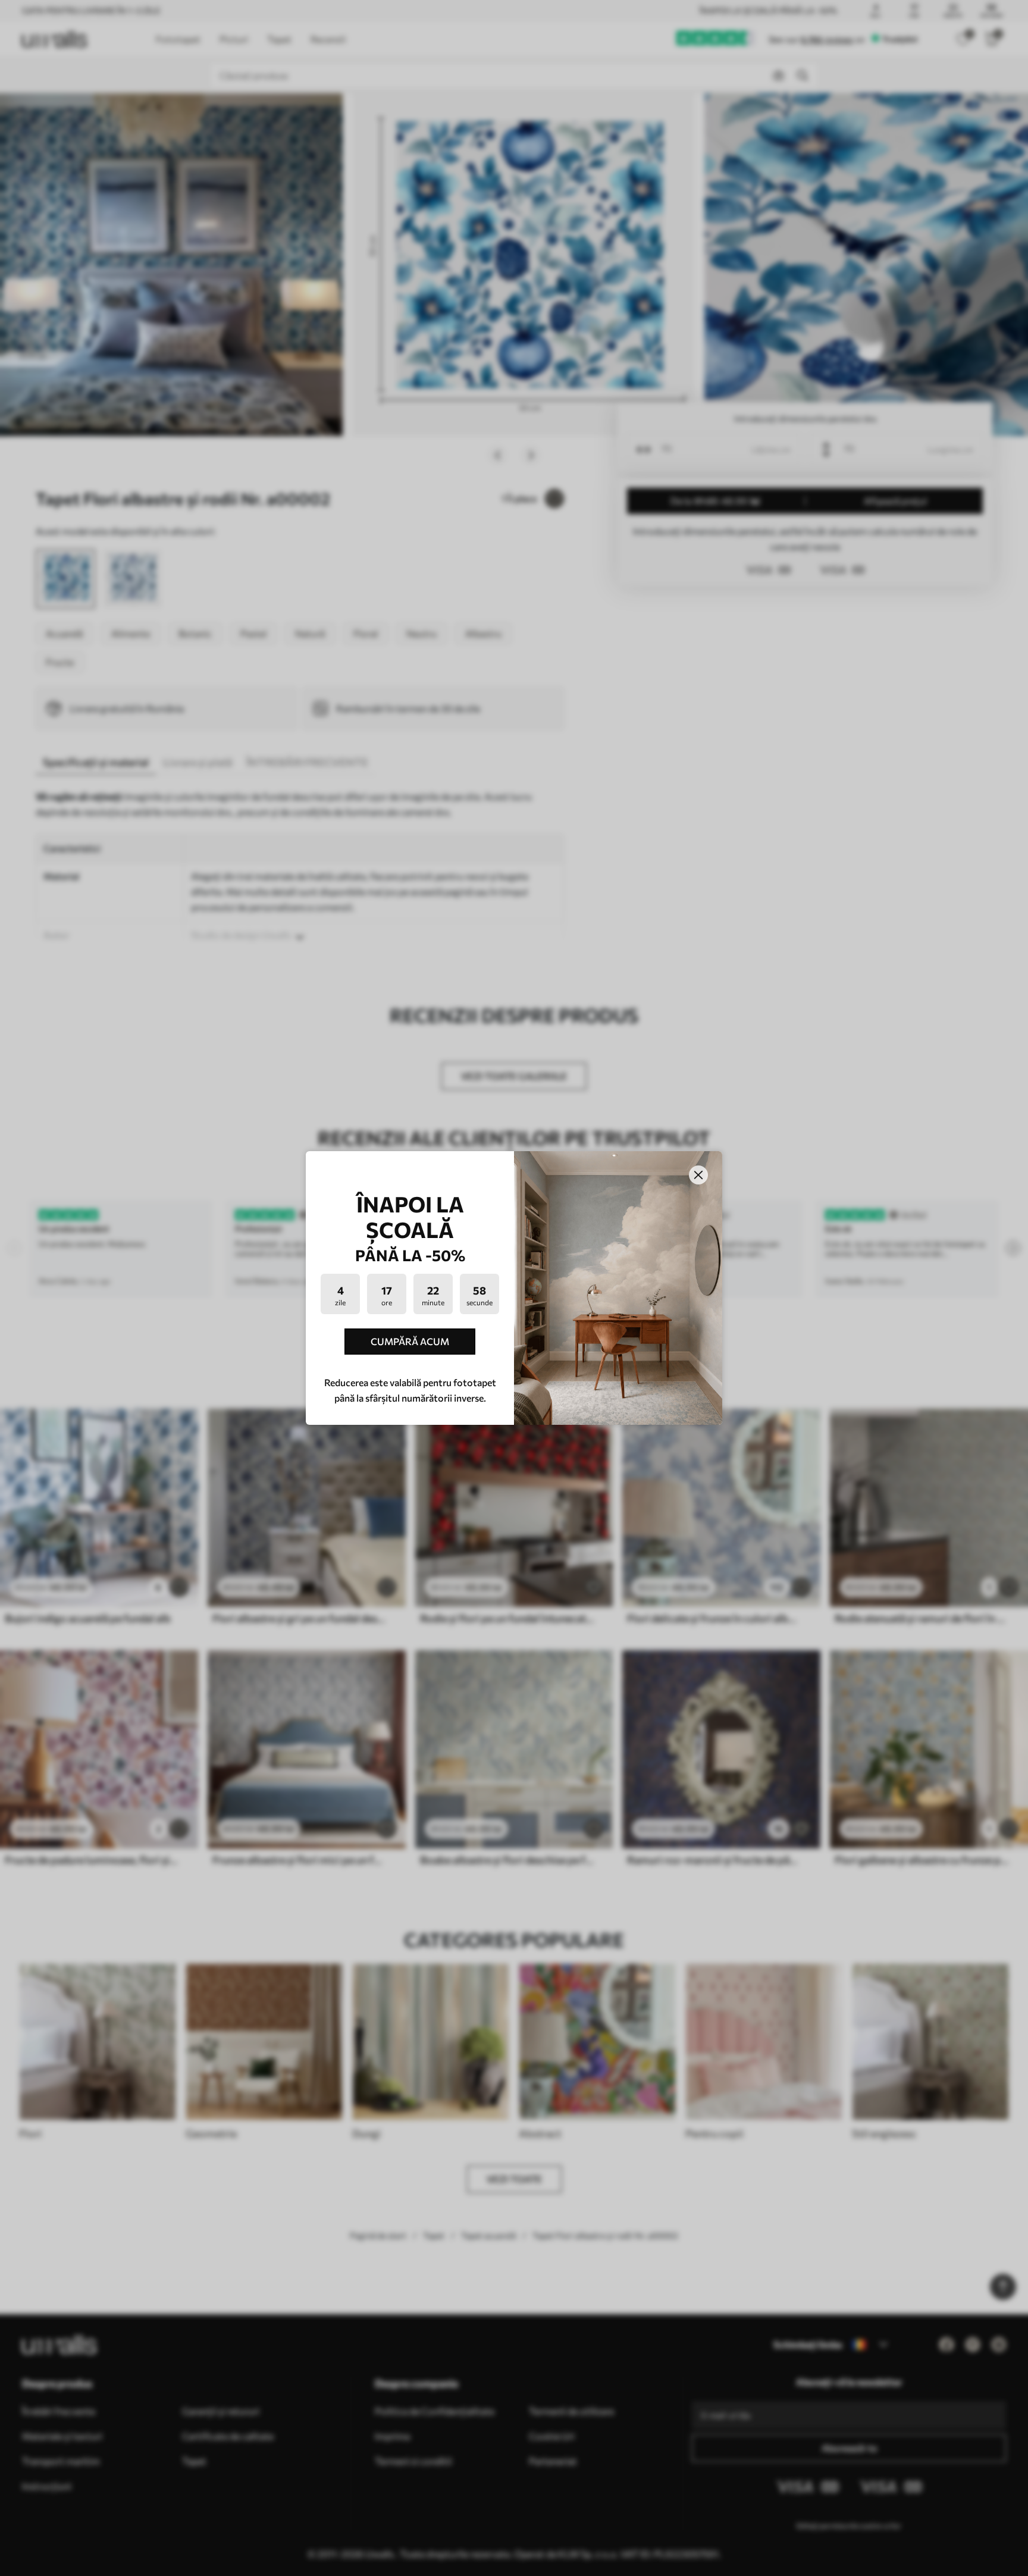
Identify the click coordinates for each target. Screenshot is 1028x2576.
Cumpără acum (410, 1341)
